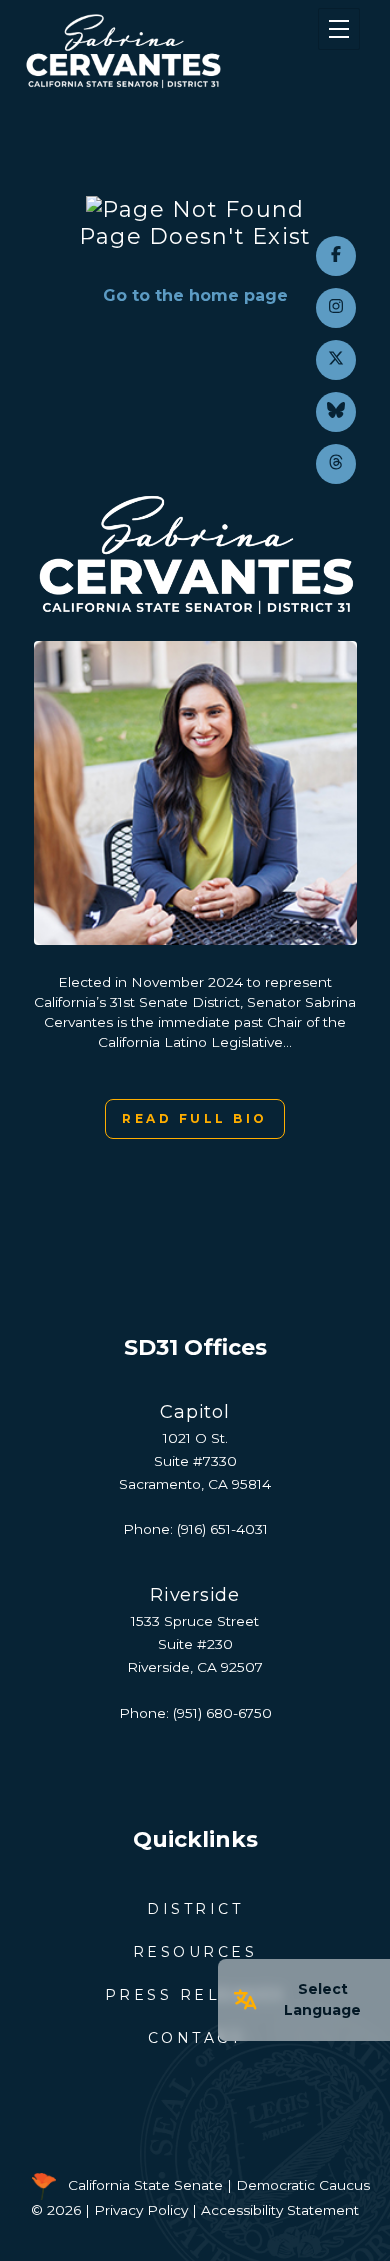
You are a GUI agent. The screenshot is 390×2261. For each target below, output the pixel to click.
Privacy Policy (141, 2210)
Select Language (322, 1999)
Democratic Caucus (303, 2185)
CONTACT (195, 2038)
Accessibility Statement (280, 2210)
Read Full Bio (195, 1118)
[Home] (166, 51)
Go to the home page (195, 295)
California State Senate (145, 2185)
